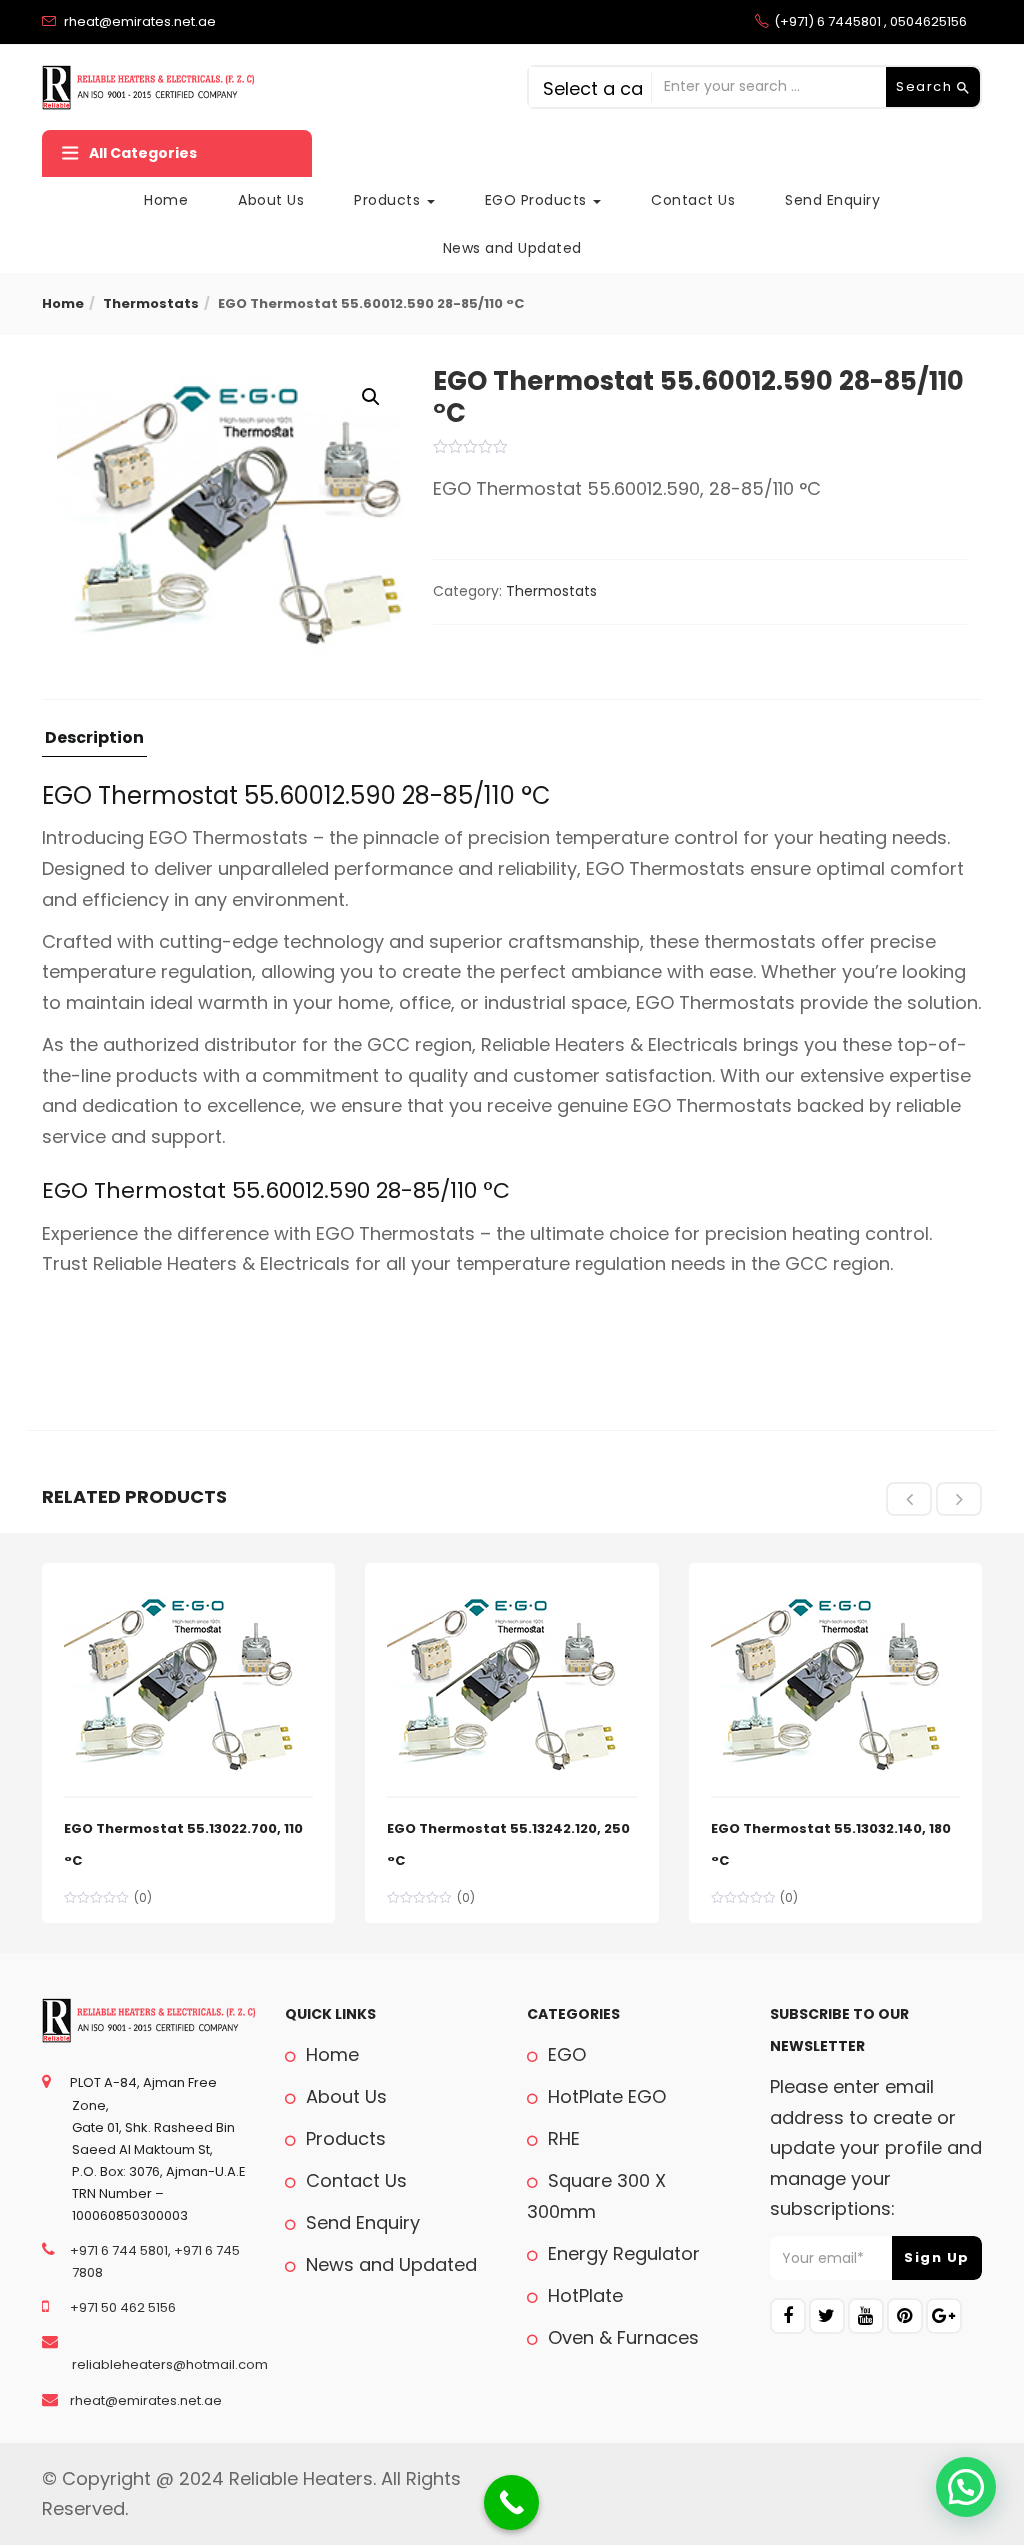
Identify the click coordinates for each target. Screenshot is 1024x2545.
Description (94, 739)
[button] (371, 397)
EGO (564, 2054)
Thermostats (151, 303)
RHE (561, 2138)
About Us (271, 200)
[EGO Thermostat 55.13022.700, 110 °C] (179, 1596)
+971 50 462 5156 (121, 2307)
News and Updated (512, 248)
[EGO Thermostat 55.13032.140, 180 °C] (826, 1596)
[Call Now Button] (511, 2502)
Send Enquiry (832, 200)
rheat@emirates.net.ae (144, 2400)
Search (926, 86)
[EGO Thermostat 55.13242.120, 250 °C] (502, 1596)
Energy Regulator (621, 2253)
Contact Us (693, 200)
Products (389, 200)
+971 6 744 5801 (117, 2250)
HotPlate (583, 2295)
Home (166, 200)
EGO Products (538, 200)
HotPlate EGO (604, 2096)
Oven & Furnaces (621, 2337)
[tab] (94, 743)
